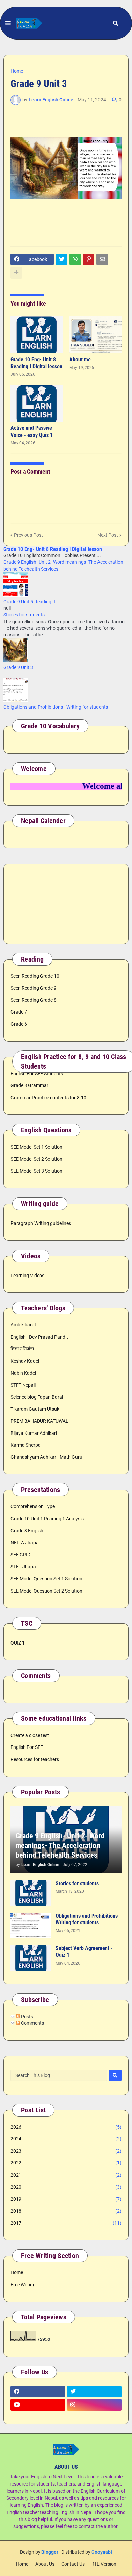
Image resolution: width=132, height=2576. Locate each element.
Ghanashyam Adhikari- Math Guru (46, 1457)
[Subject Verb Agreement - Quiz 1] (31, 1958)
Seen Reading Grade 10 (35, 976)
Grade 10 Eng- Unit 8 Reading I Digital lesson (36, 363)
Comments (32, 2023)
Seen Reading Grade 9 (34, 988)
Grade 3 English (27, 1531)
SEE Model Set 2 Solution (36, 1159)
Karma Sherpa (26, 1445)
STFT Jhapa (23, 1567)
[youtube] (38, 2405)
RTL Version (104, 2564)
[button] (8, 23)
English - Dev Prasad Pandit (39, 1337)
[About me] (95, 335)
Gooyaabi (102, 2552)
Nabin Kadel (23, 1373)
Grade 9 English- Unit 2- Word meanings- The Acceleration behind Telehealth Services (60, 1845)
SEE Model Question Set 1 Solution (46, 1579)
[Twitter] (62, 259)
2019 (66, 2199)
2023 (66, 2151)
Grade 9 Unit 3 (18, 667)
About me (80, 359)
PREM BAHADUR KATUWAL (39, 1421)
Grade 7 (19, 1012)
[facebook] (38, 2392)
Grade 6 (19, 1024)
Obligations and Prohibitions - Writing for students (56, 707)
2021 (66, 2175)
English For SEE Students (37, 1074)
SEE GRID (20, 1555)
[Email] (102, 259)
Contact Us (73, 2564)
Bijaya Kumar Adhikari (34, 1433)
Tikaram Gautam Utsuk (35, 1409)
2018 (66, 2211)
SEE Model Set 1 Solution (36, 1147)
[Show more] (16, 273)
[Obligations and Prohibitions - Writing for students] (31, 1925)
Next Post (108, 535)
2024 (66, 2139)
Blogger (50, 2552)
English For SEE (27, 1747)
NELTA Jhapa (25, 1543)
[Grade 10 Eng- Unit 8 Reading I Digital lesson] (37, 335)
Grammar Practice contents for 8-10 (48, 1098)
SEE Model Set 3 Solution (36, 1171)
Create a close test (30, 1735)
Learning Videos (27, 1276)
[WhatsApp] (75, 259)
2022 (66, 2163)
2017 (66, 2223)
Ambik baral (23, 1325)
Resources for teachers (35, 1759)
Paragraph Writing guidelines (41, 1223)
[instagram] (94, 2405)
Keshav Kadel (25, 1361)
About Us (45, 2564)
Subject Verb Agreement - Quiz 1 (84, 1952)
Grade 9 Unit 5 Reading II (29, 602)
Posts (27, 2017)
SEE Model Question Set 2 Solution (46, 1591)
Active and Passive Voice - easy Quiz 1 (32, 431)
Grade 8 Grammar (29, 1085)
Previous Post (28, 535)
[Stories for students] (31, 1893)
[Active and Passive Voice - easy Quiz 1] (37, 403)
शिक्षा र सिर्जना (22, 1349)
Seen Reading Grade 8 (34, 1000)
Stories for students (24, 615)
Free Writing (23, 2285)
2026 (66, 2127)
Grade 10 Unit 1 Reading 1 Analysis (47, 1519)
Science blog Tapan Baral (37, 1397)
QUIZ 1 (18, 1643)
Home (17, 71)
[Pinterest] (89, 259)
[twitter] (94, 2392)
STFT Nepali (23, 1385)
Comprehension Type (33, 1506)
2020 (66, 2187)
